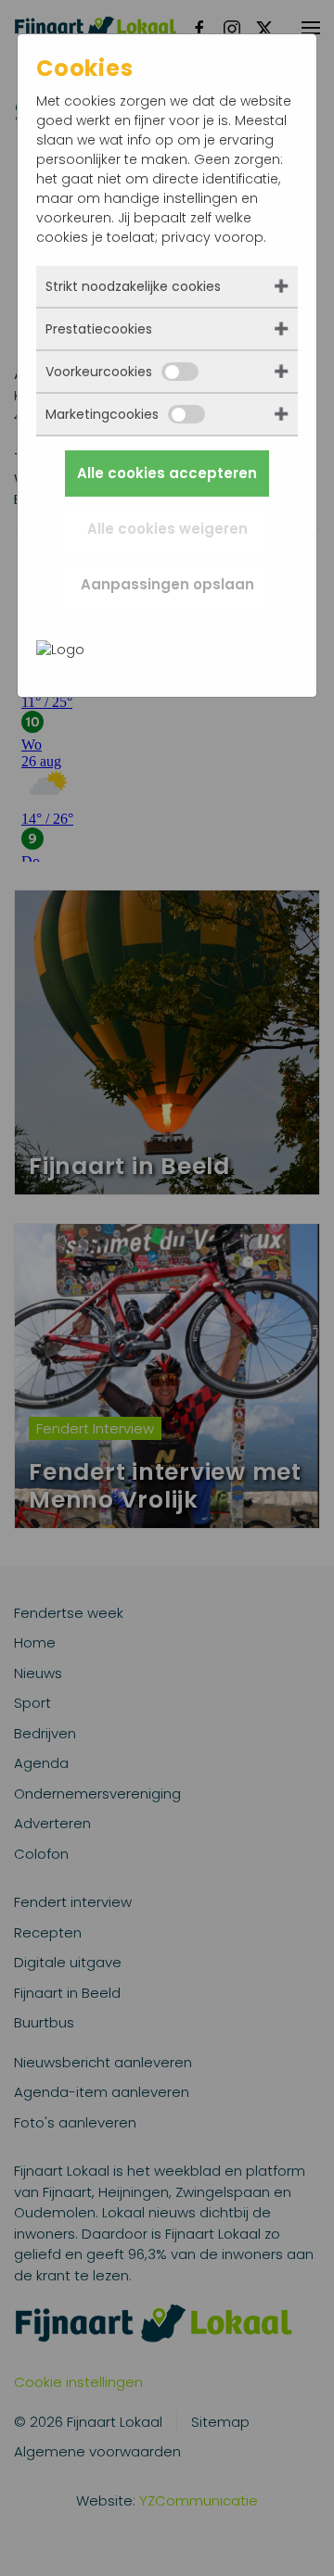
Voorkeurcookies (99, 372)
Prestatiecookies (99, 329)
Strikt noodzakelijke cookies (133, 286)
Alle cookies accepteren (167, 473)
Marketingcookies (102, 414)
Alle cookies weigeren (167, 529)
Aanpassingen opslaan (167, 584)
